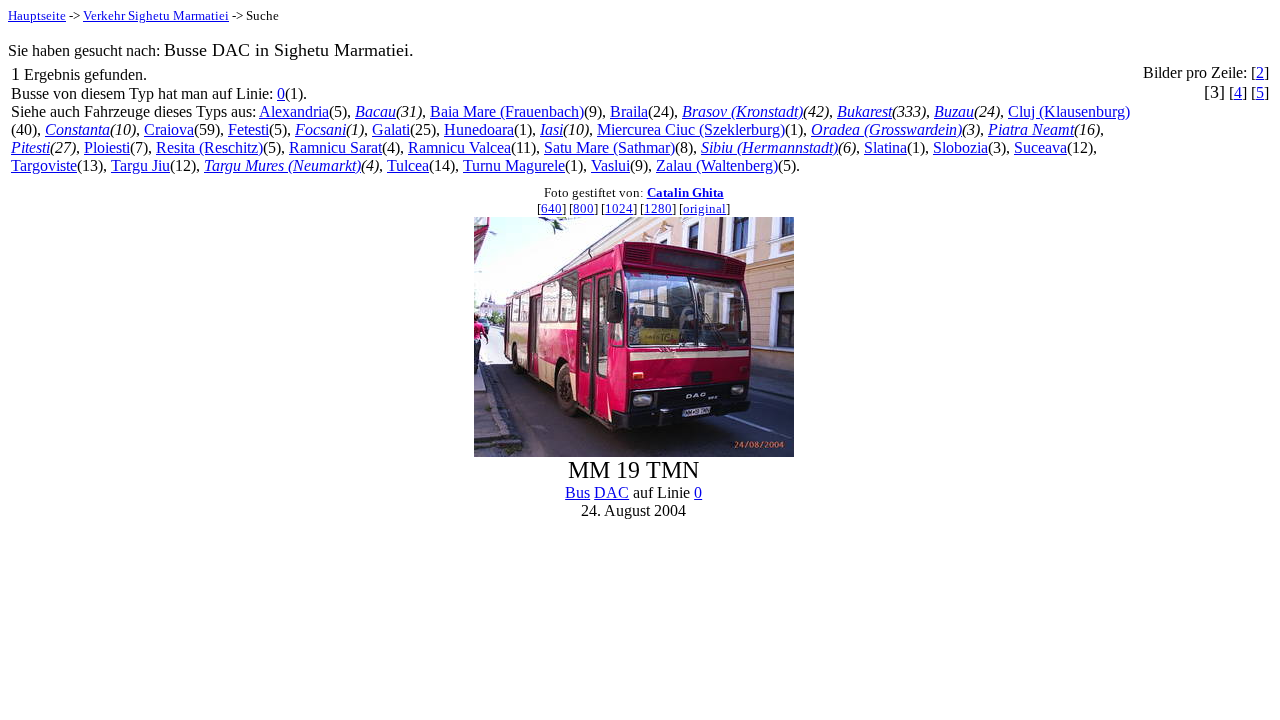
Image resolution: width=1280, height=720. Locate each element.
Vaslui (610, 165)
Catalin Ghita (685, 192)
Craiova (169, 129)
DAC (611, 492)
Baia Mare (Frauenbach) (507, 111)
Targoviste (44, 165)
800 (583, 208)
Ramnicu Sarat (335, 147)
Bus (577, 492)
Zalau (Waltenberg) (717, 165)
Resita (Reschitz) (209, 147)
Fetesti (248, 129)
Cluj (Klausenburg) (1069, 111)
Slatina (885, 147)
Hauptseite (37, 15)
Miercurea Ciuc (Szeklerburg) (691, 129)
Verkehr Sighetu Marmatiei (156, 15)
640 (551, 208)
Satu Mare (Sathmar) (609, 147)
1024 (619, 208)
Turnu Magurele (514, 165)
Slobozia (960, 147)
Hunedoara (479, 129)
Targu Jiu (140, 165)
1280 (658, 208)
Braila (629, 111)
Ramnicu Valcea (459, 147)
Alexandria (294, 111)
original (704, 208)
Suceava (1040, 147)
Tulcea (408, 165)
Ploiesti (107, 147)
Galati (391, 129)
